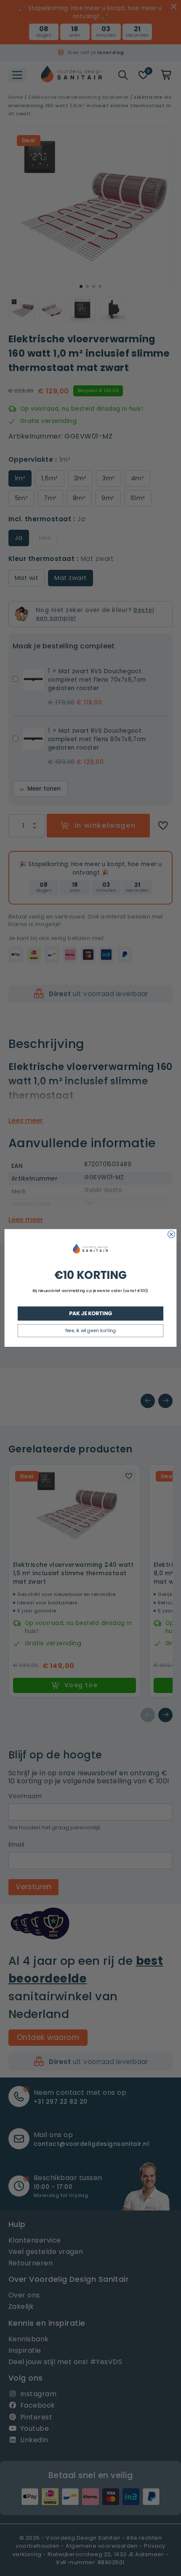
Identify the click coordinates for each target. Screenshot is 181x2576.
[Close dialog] (172, 1234)
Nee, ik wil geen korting (90, 1331)
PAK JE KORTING (90, 1313)
